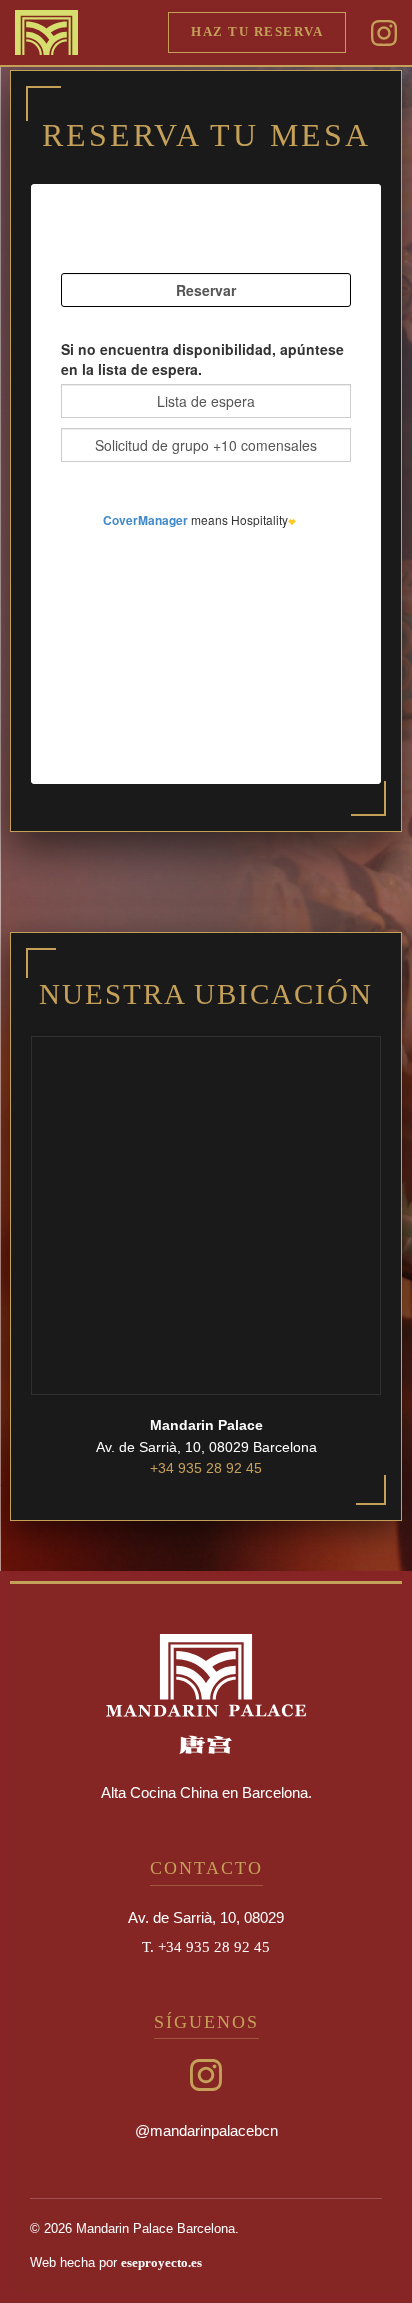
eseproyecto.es (161, 2263)
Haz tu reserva (257, 32)
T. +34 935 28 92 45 (206, 1946)
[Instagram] (384, 32)
